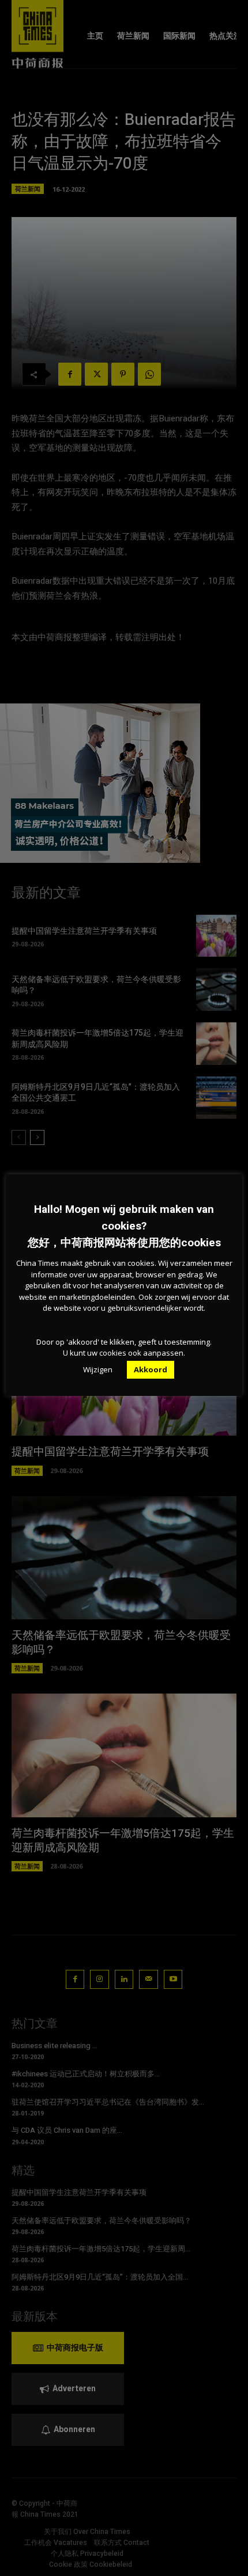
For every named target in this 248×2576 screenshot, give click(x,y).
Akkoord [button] (151, 1369)
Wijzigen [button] (98, 1369)
